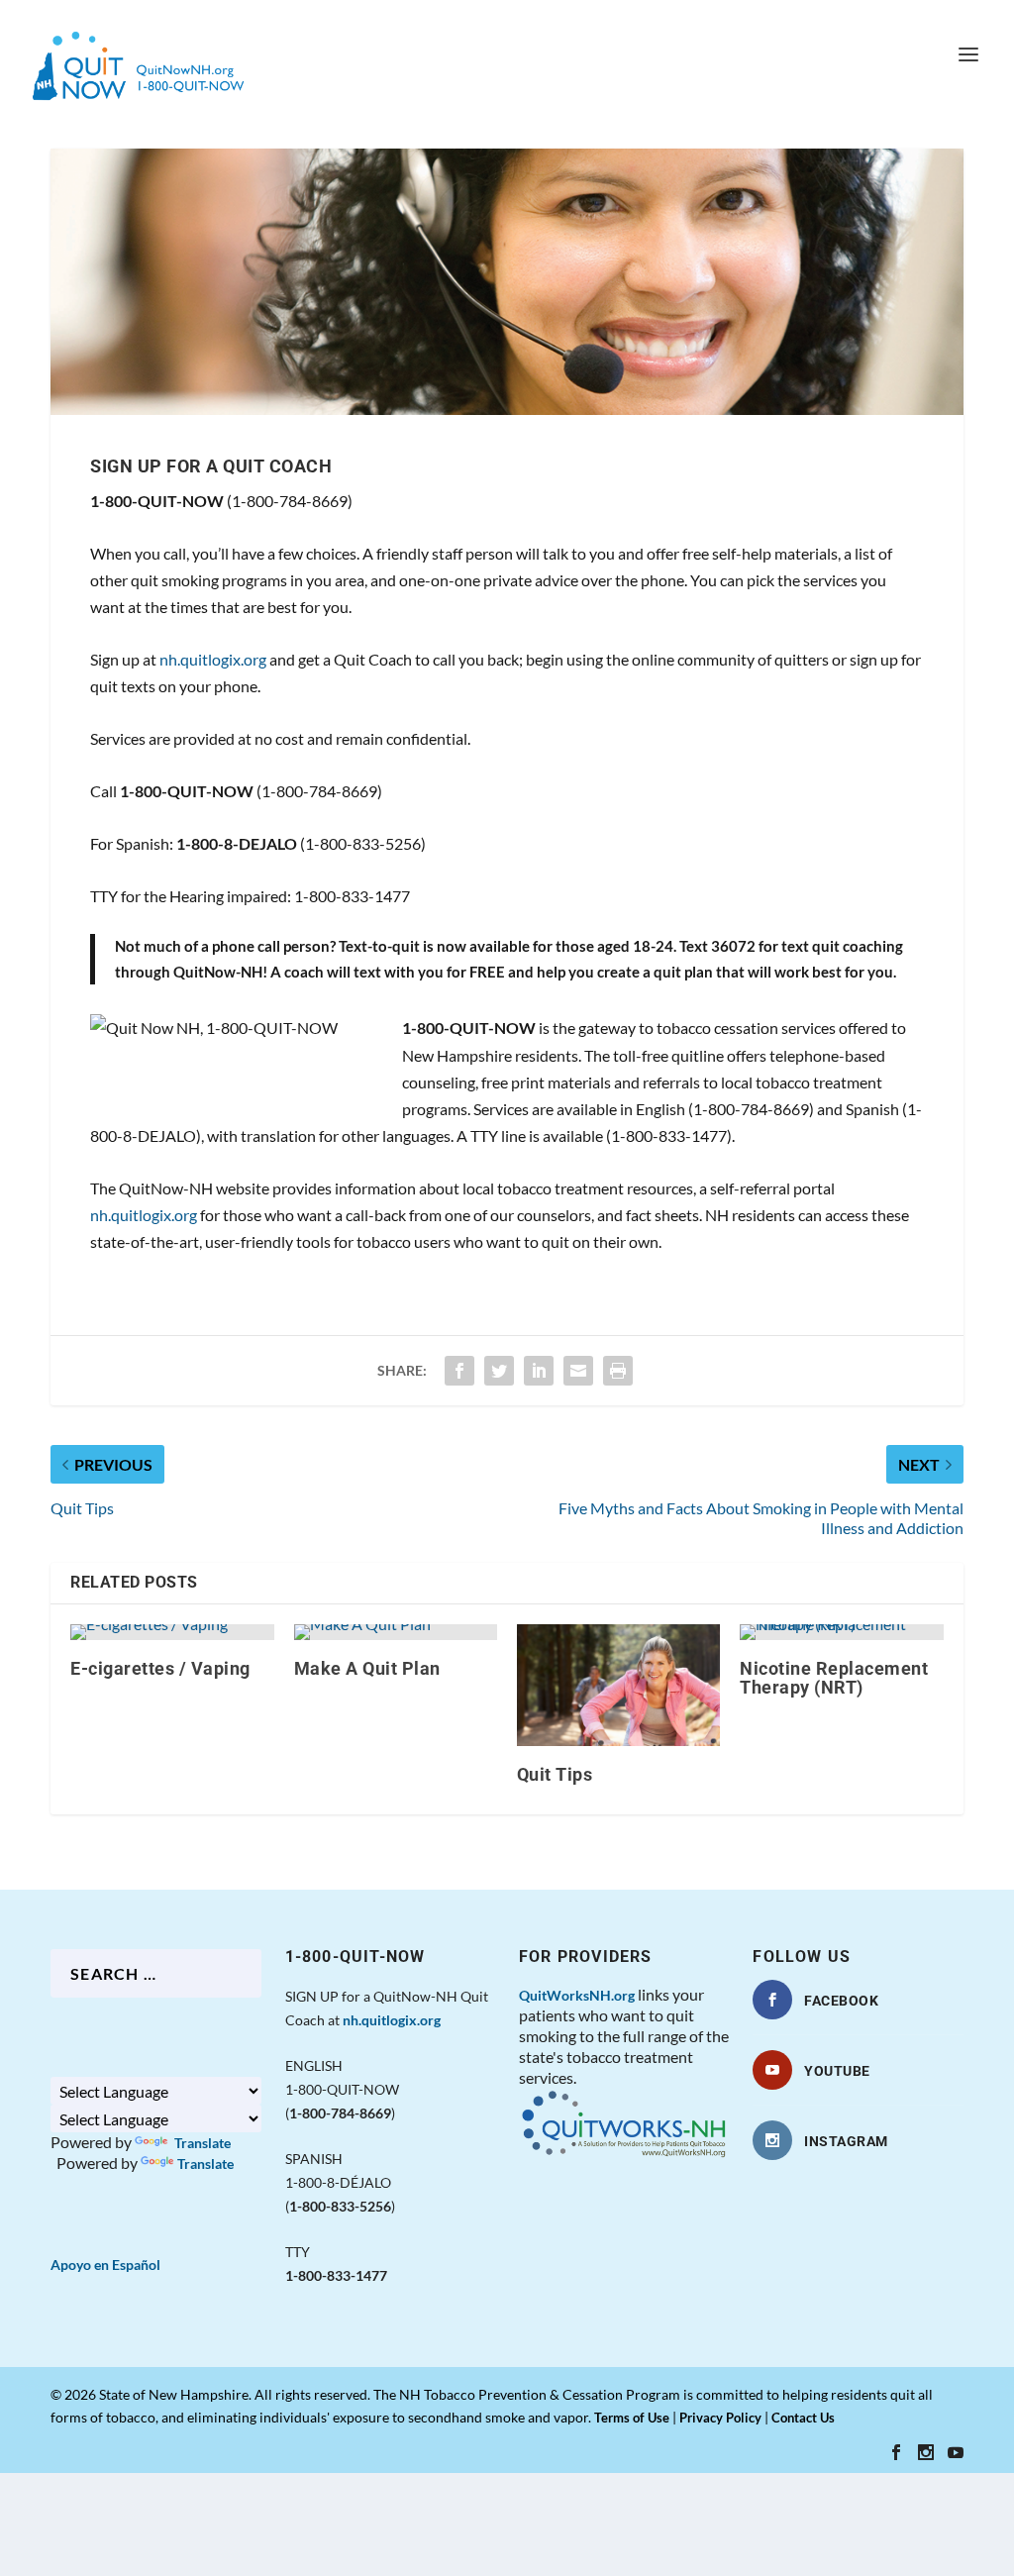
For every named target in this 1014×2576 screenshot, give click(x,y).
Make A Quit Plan (367, 1668)
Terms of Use (632, 2418)
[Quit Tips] (618, 1685)
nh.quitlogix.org (213, 659)
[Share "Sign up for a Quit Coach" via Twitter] (499, 1371)
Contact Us (803, 2418)
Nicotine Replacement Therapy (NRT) (834, 1678)
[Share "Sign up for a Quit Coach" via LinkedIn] (539, 1371)
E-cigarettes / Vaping (160, 1668)
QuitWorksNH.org (577, 1995)
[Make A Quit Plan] (396, 1632)
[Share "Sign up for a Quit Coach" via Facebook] (459, 1371)
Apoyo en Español (105, 2265)
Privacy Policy (720, 2418)
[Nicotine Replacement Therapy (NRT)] (841, 1632)
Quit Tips (555, 1774)
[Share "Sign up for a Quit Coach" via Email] (578, 1371)
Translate (201, 2143)
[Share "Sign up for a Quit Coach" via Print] (618, 1371)
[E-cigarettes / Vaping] (172, 1632)
